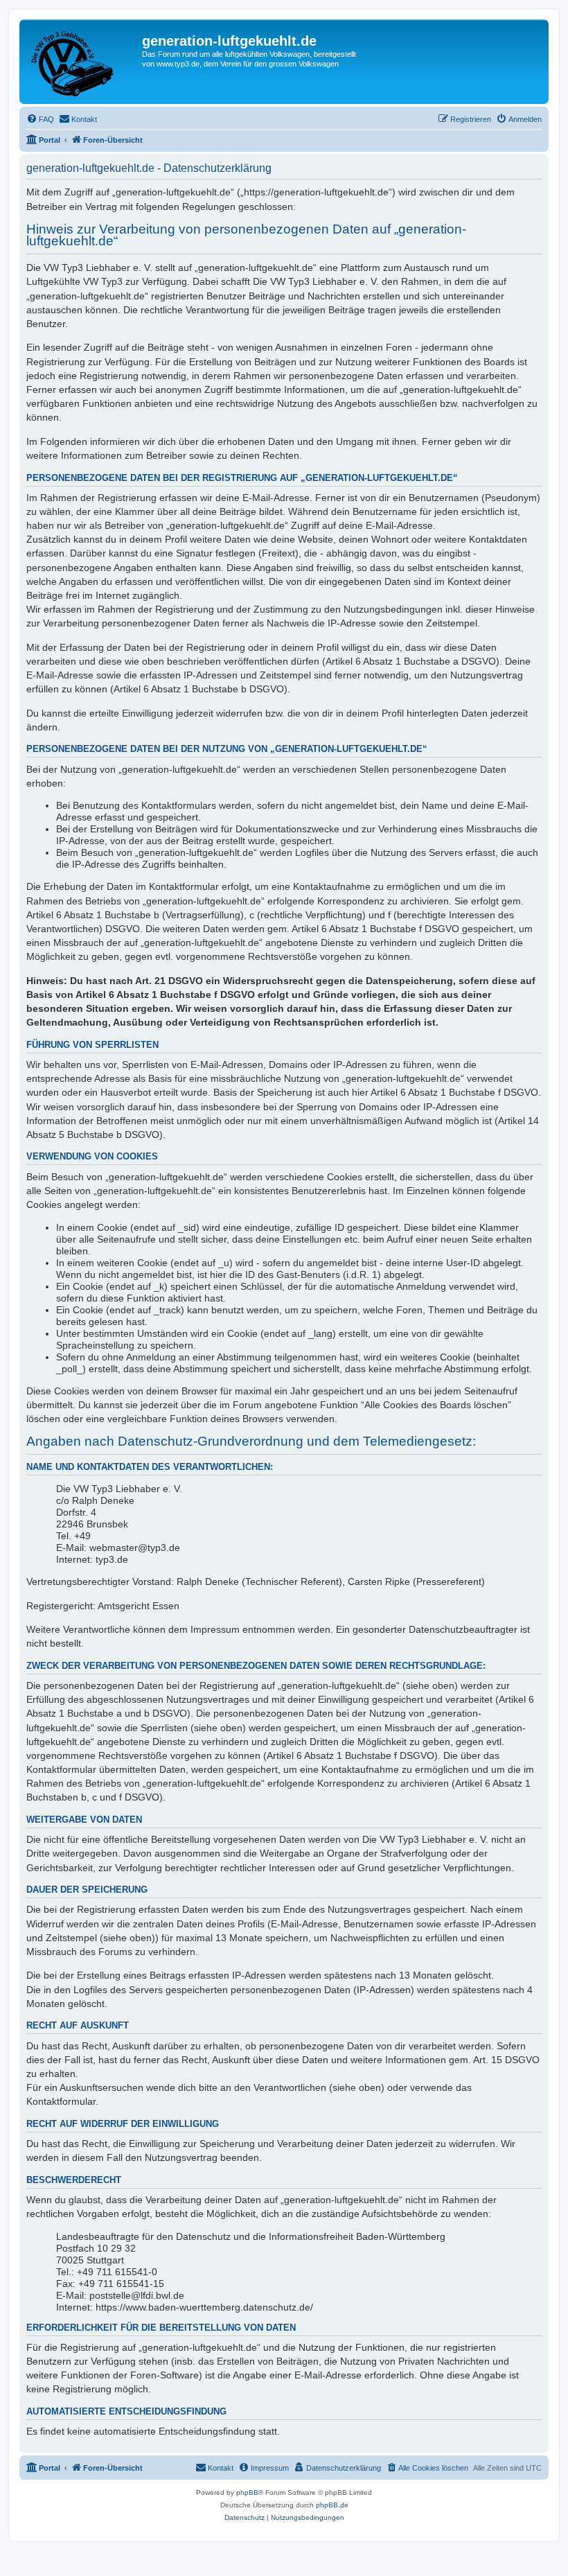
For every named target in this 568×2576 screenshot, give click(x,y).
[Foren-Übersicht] (82, 62)
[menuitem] (40, 119)
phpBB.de (332, 2505)
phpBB (247, 2492)
